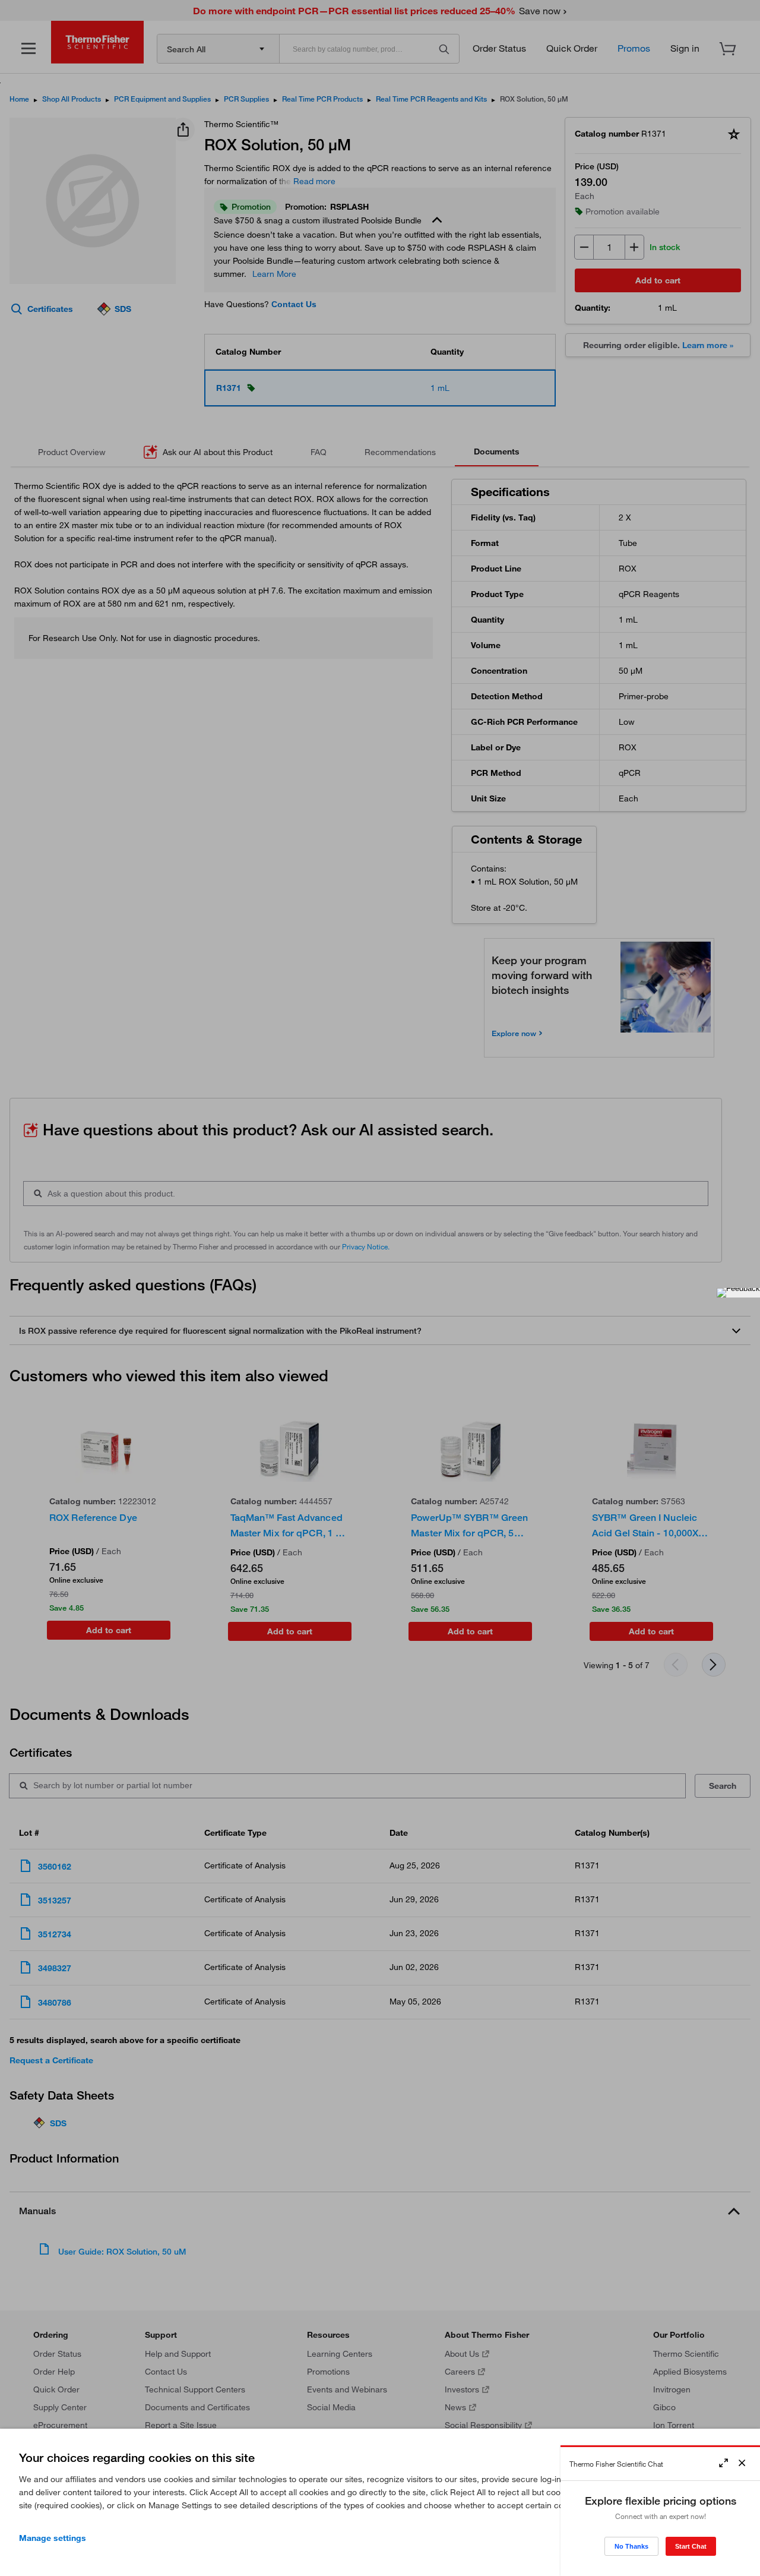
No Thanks (631, 2546)
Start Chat (691, 2546)
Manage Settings (53, 2538)
